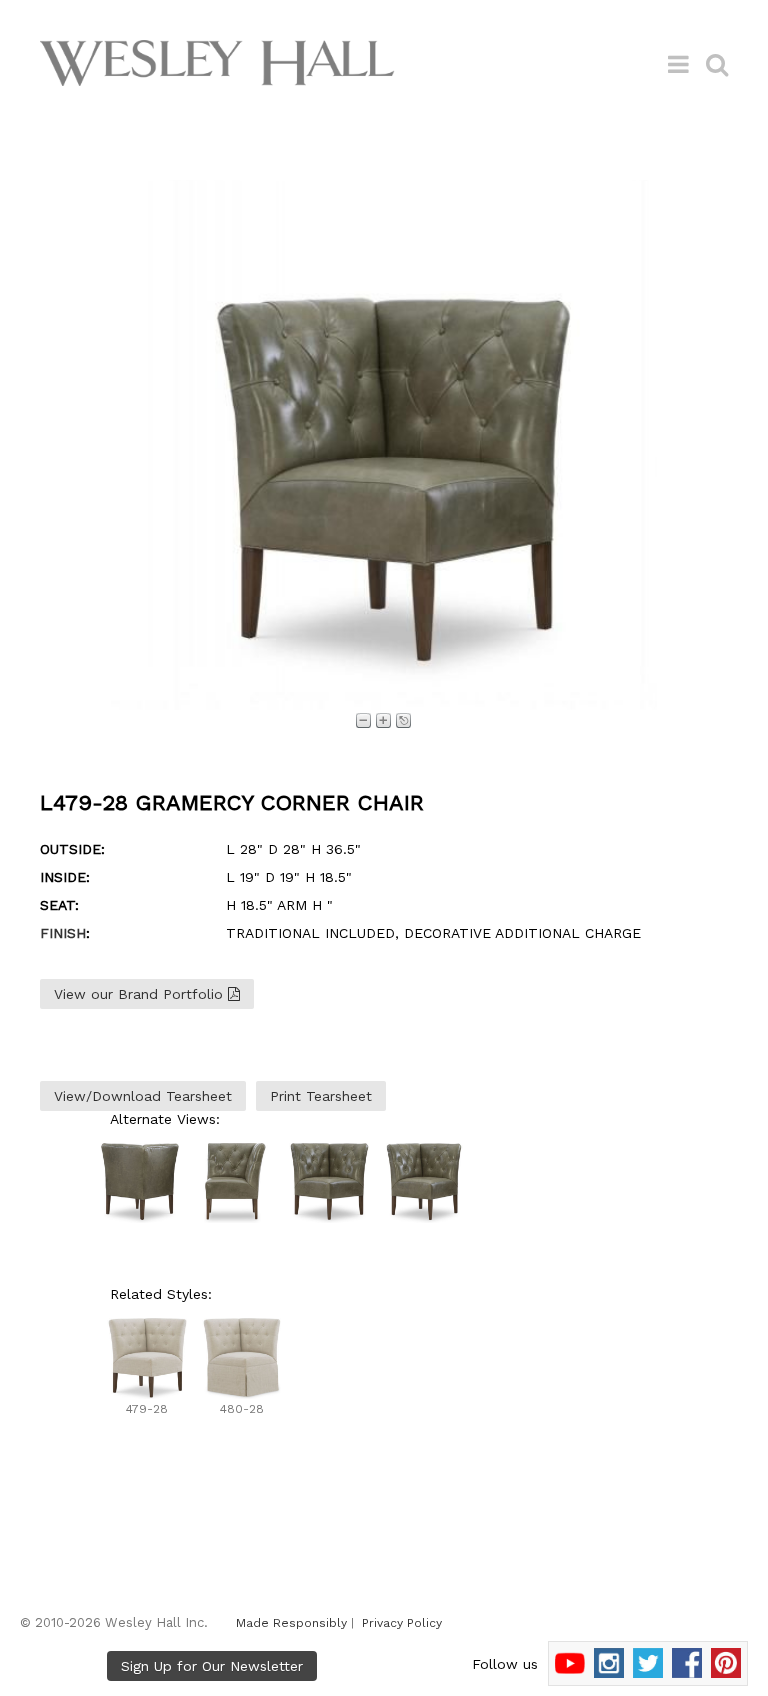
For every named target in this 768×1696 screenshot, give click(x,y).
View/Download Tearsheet (143, 1096)
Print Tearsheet (321, 1096)
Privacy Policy (402, 1623)
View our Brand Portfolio (141, 994)
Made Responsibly (291, 1623)
